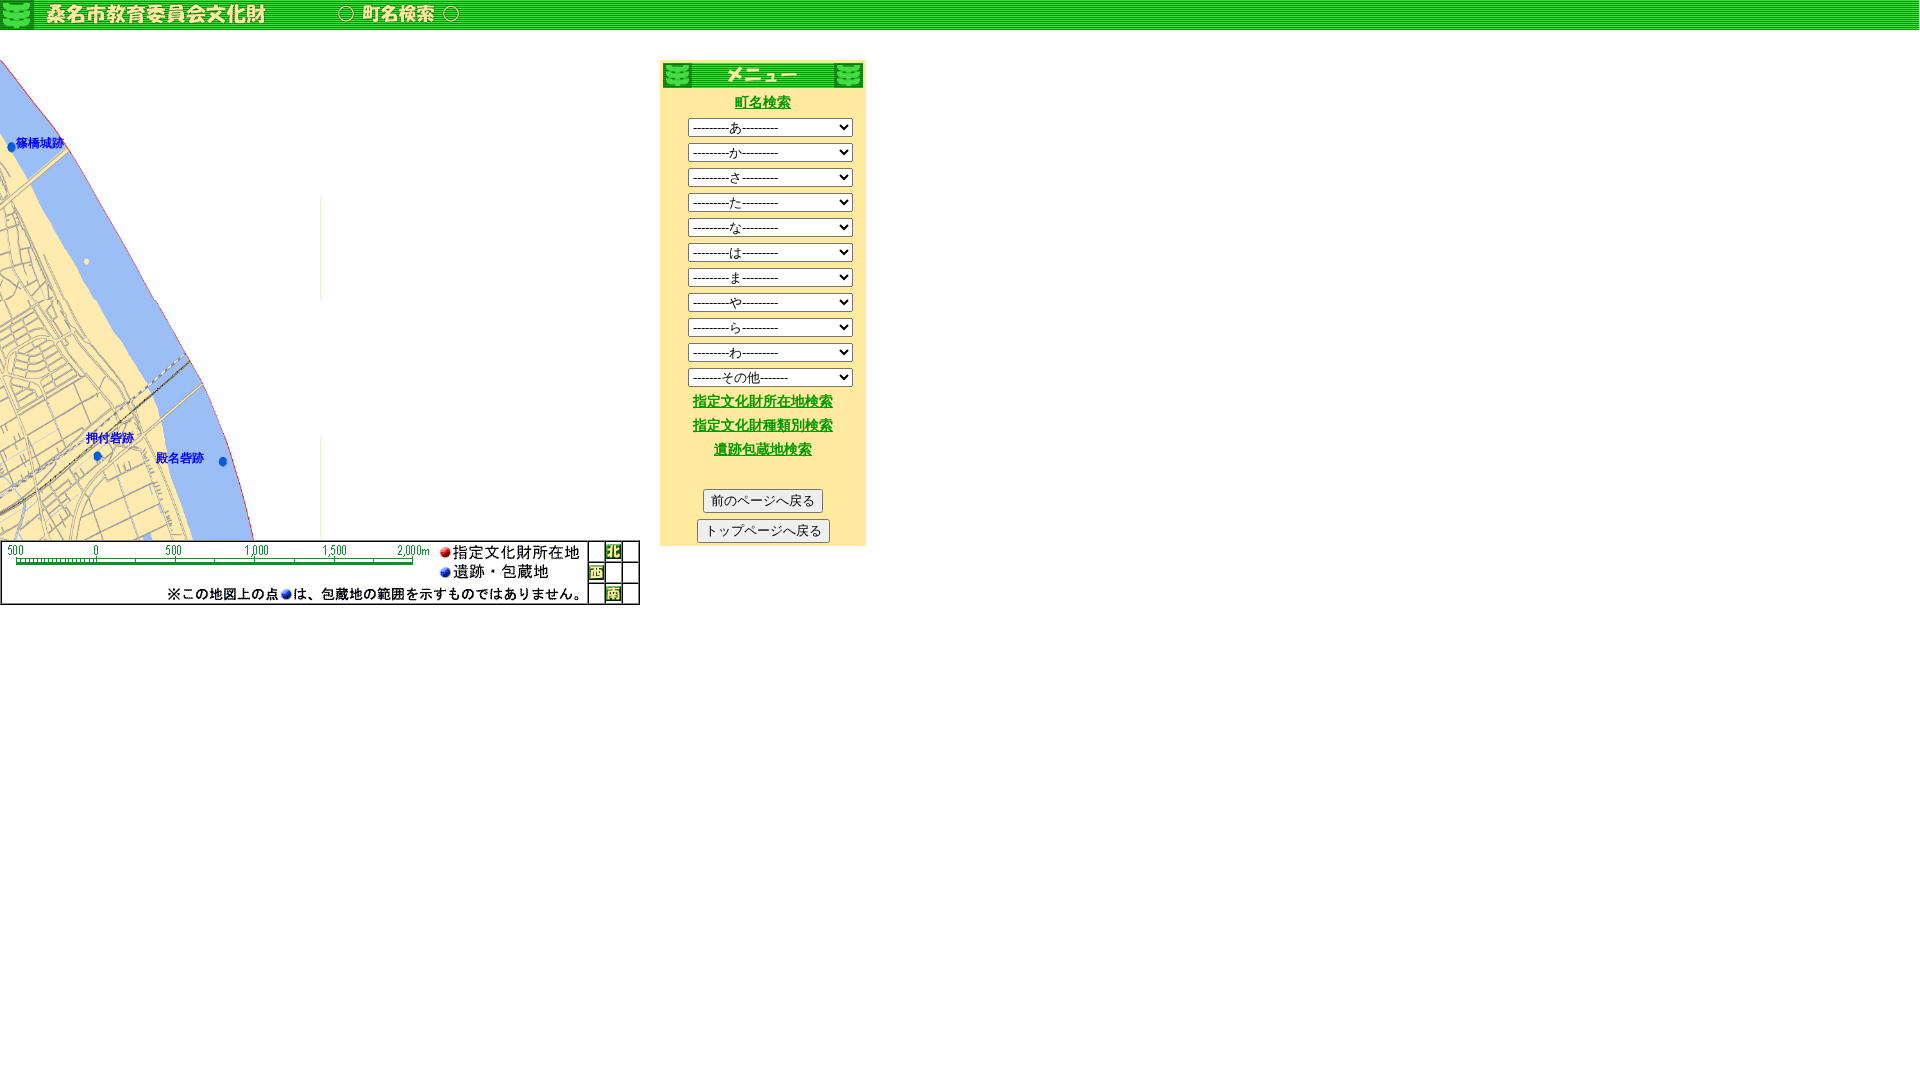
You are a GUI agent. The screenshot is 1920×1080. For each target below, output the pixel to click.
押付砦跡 (110, 438)
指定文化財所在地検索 (763, 401)
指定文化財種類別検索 (763, 425)
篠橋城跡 (40, 143)
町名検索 (763, 102)
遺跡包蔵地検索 (763, 449)
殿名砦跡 (180, 458)
